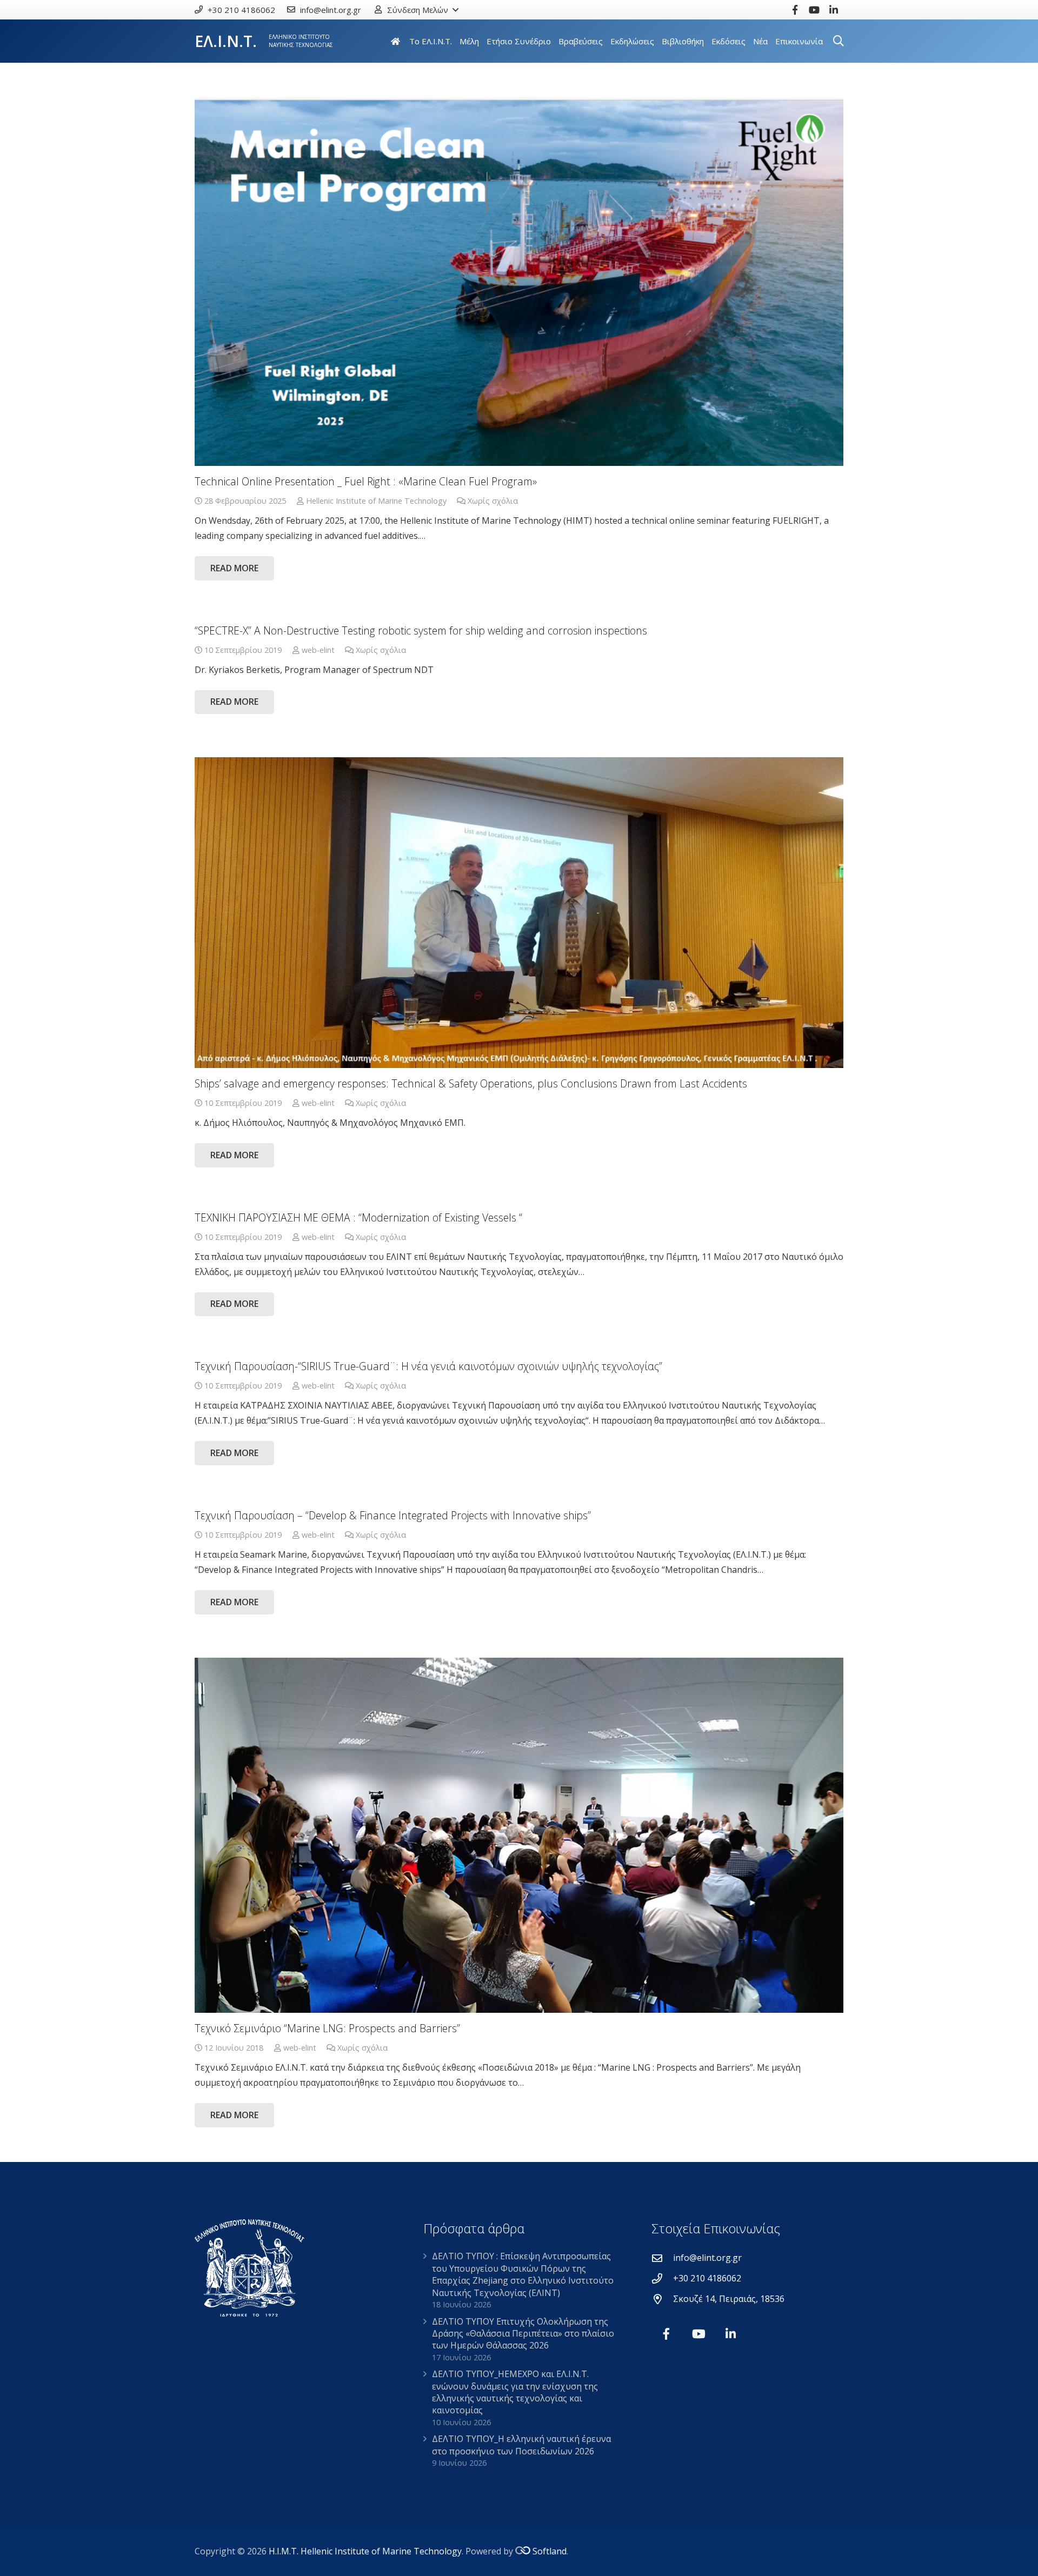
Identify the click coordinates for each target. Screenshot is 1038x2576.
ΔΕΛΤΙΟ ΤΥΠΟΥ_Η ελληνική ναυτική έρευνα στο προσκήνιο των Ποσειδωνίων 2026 (521, 2445)
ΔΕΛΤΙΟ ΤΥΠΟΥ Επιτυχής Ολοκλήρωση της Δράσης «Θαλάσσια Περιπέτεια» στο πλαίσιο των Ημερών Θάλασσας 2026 (523, 2334)
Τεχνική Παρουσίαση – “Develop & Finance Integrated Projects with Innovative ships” (393, 1515)
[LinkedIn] (834, 10)
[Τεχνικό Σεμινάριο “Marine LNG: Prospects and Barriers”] (519, 1836)
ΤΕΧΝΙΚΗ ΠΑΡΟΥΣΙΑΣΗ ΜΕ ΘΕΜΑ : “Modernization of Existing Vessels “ (358, 1217)
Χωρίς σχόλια (493, 501)
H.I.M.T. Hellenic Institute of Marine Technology (365, 2551)
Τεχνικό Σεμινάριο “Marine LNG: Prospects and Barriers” (327, 2028)
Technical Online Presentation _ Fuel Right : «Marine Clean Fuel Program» (366, 481)
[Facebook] (795, 10)
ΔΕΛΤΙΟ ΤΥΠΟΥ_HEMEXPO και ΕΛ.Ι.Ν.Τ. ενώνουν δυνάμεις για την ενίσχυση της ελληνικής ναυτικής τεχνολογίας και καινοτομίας (515, 2392)
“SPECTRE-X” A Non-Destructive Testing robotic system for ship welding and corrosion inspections (421, 630)
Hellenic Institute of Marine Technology (376, 501)
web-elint (318, 650)
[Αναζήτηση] (839, 41)
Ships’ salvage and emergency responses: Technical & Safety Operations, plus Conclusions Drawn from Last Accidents (471, 1083)
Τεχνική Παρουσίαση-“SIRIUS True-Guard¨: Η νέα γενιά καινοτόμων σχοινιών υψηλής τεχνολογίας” (428, 1366)
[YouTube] (814, 10)
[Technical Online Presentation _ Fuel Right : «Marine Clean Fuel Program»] (519, 282)
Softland (550, 2551)
